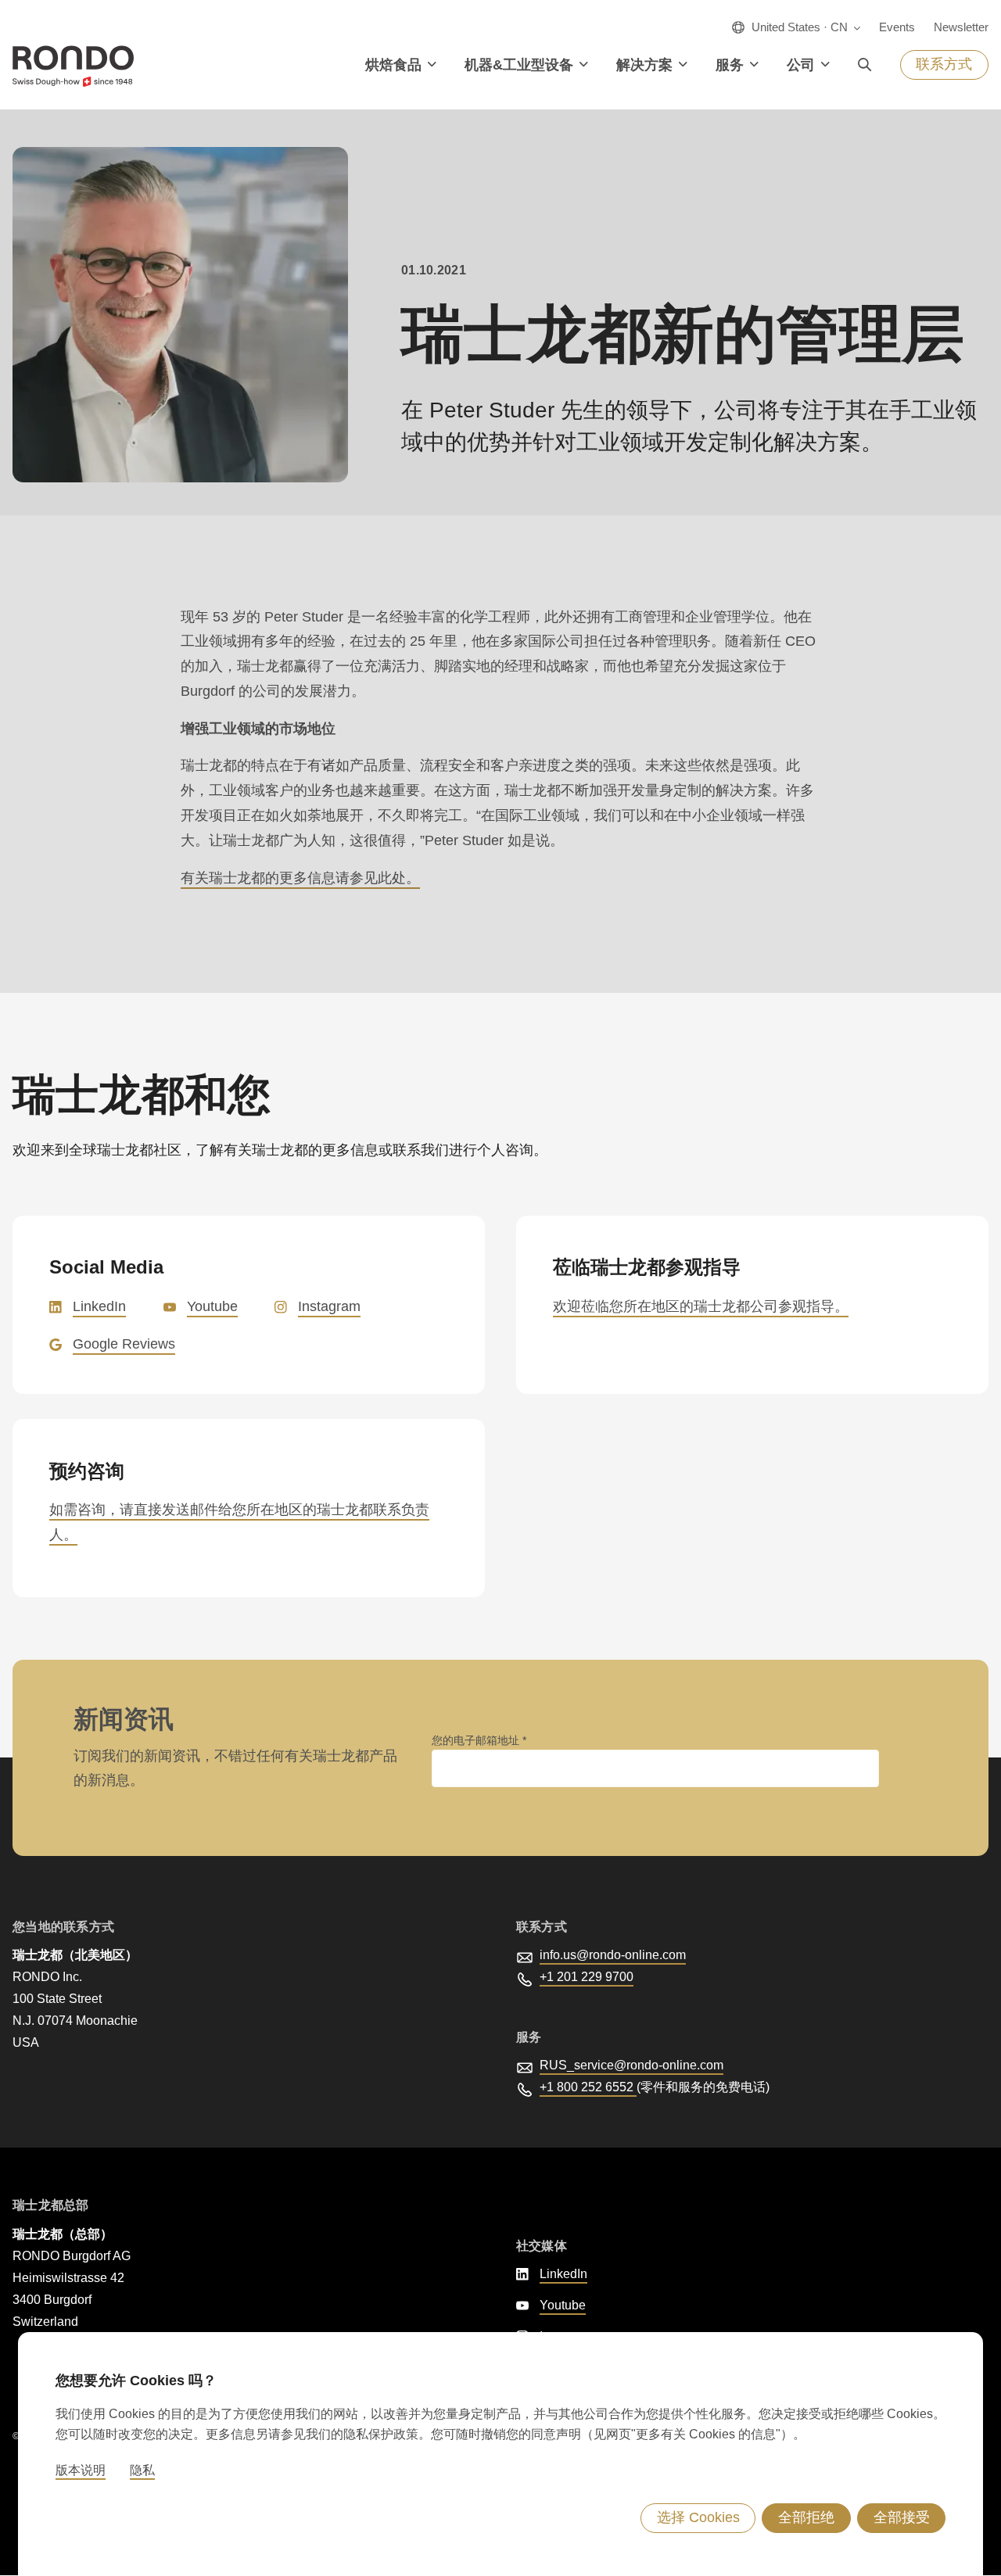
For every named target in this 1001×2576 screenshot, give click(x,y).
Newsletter (961, 27)
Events (897, 27)
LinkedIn (99, 1306)
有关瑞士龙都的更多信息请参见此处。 (300, 878)
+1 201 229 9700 (587, 1977)
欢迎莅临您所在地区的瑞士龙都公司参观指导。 (701, 1306)
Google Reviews (124, 1344)
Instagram (329, 1306)
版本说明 (81, 2470)
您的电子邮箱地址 (477, 1740)
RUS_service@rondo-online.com (631, 2065)
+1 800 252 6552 (588, 2087)
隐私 (142, 2470)
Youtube (212, 1306)
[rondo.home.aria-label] (73, 66)
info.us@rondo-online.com (613, 1955)
